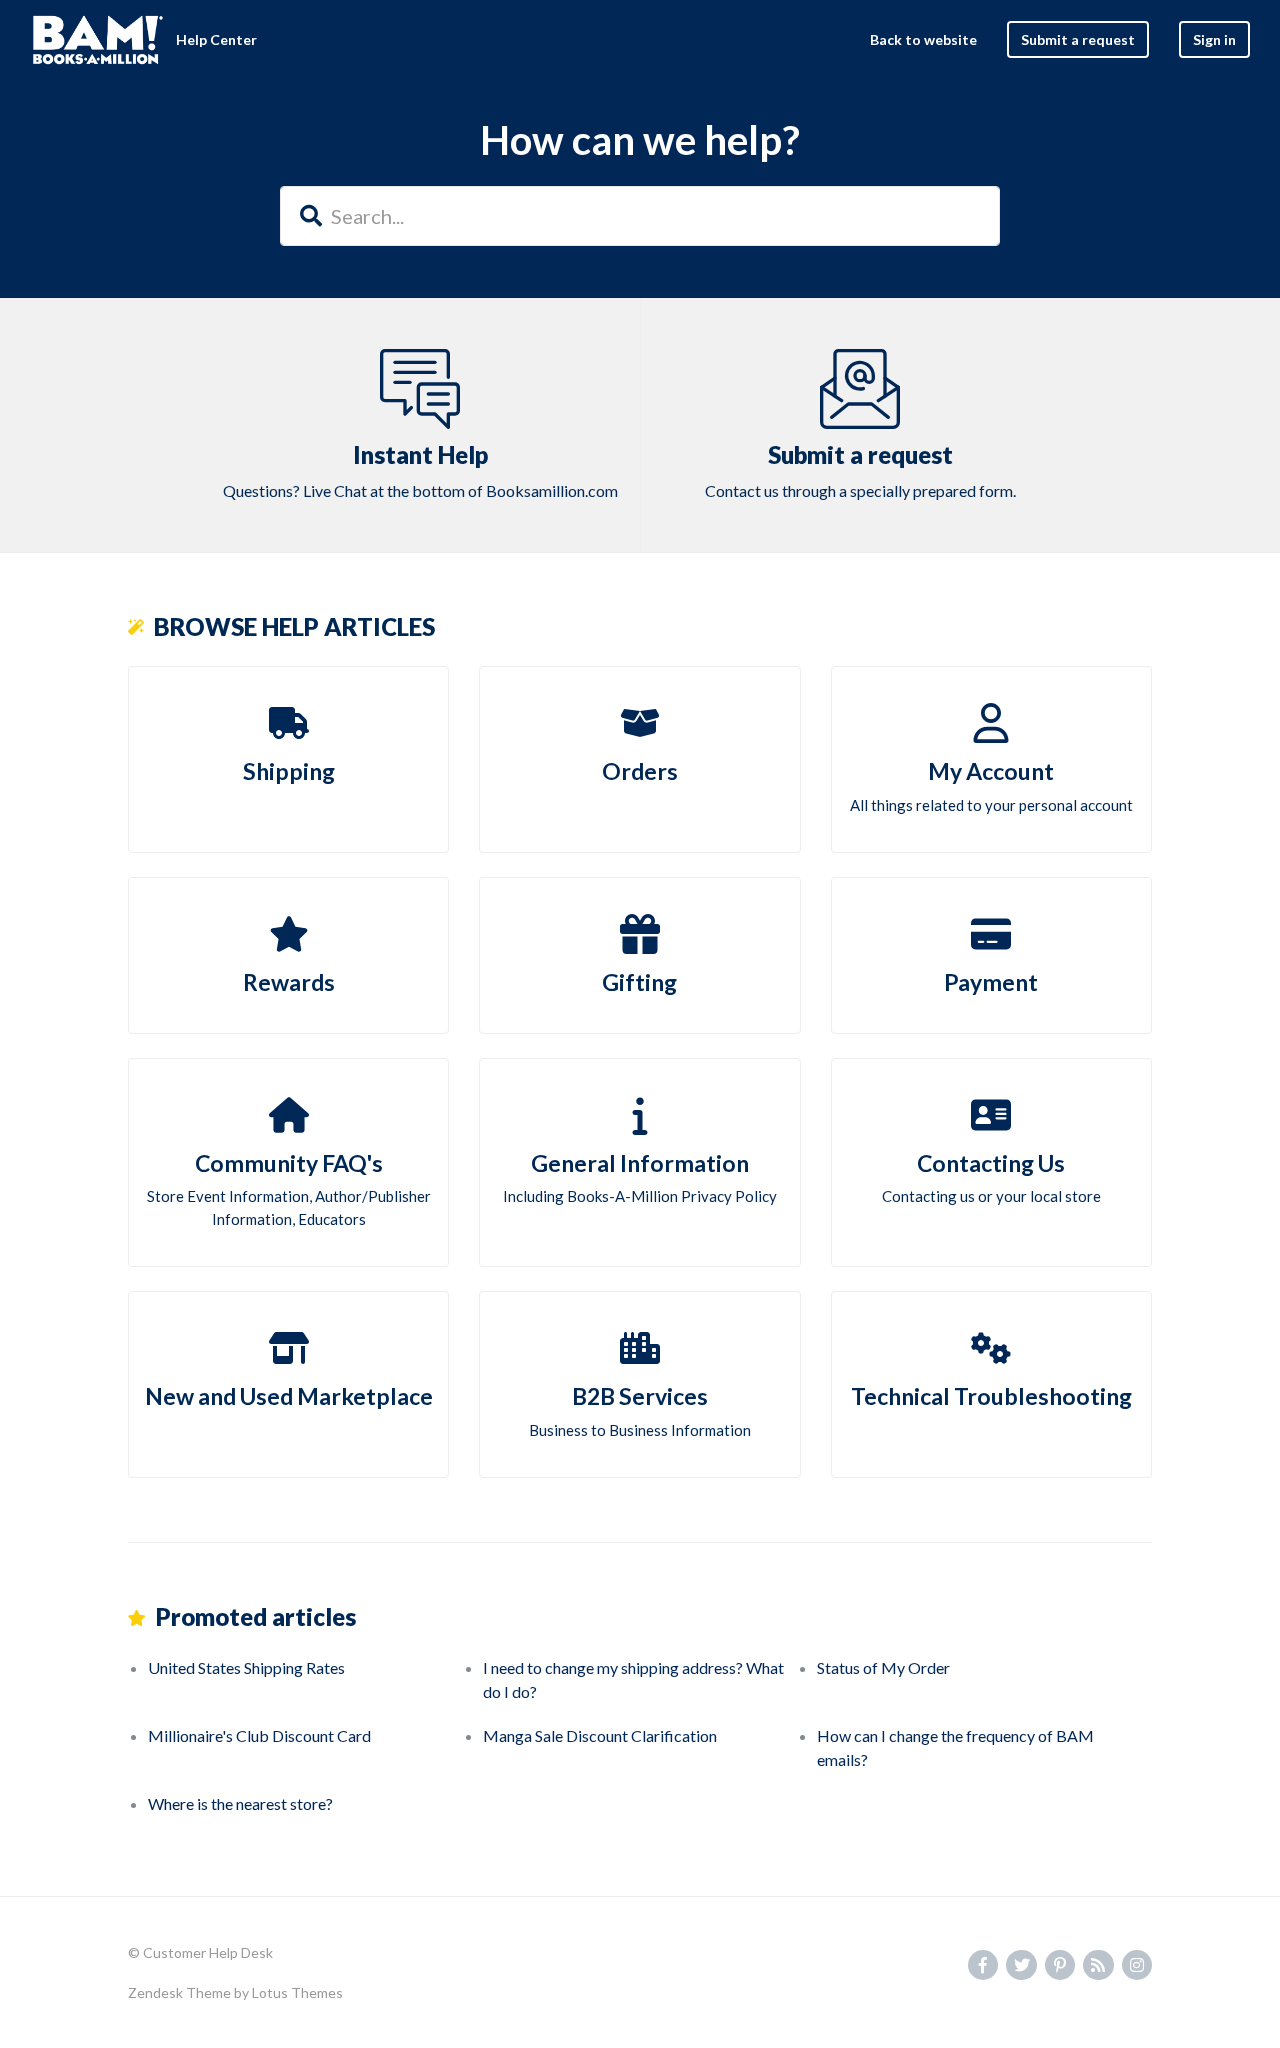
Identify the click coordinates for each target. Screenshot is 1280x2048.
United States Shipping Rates (246, 1667)
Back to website (923, 39)
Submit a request (1078, 39)
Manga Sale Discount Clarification (600, 1735)
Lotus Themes (297, 1992)
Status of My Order (883, 1667)
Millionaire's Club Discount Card (259, 1735)
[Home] (98, 40)
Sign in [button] (1214, 39)
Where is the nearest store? (240, 1803)
